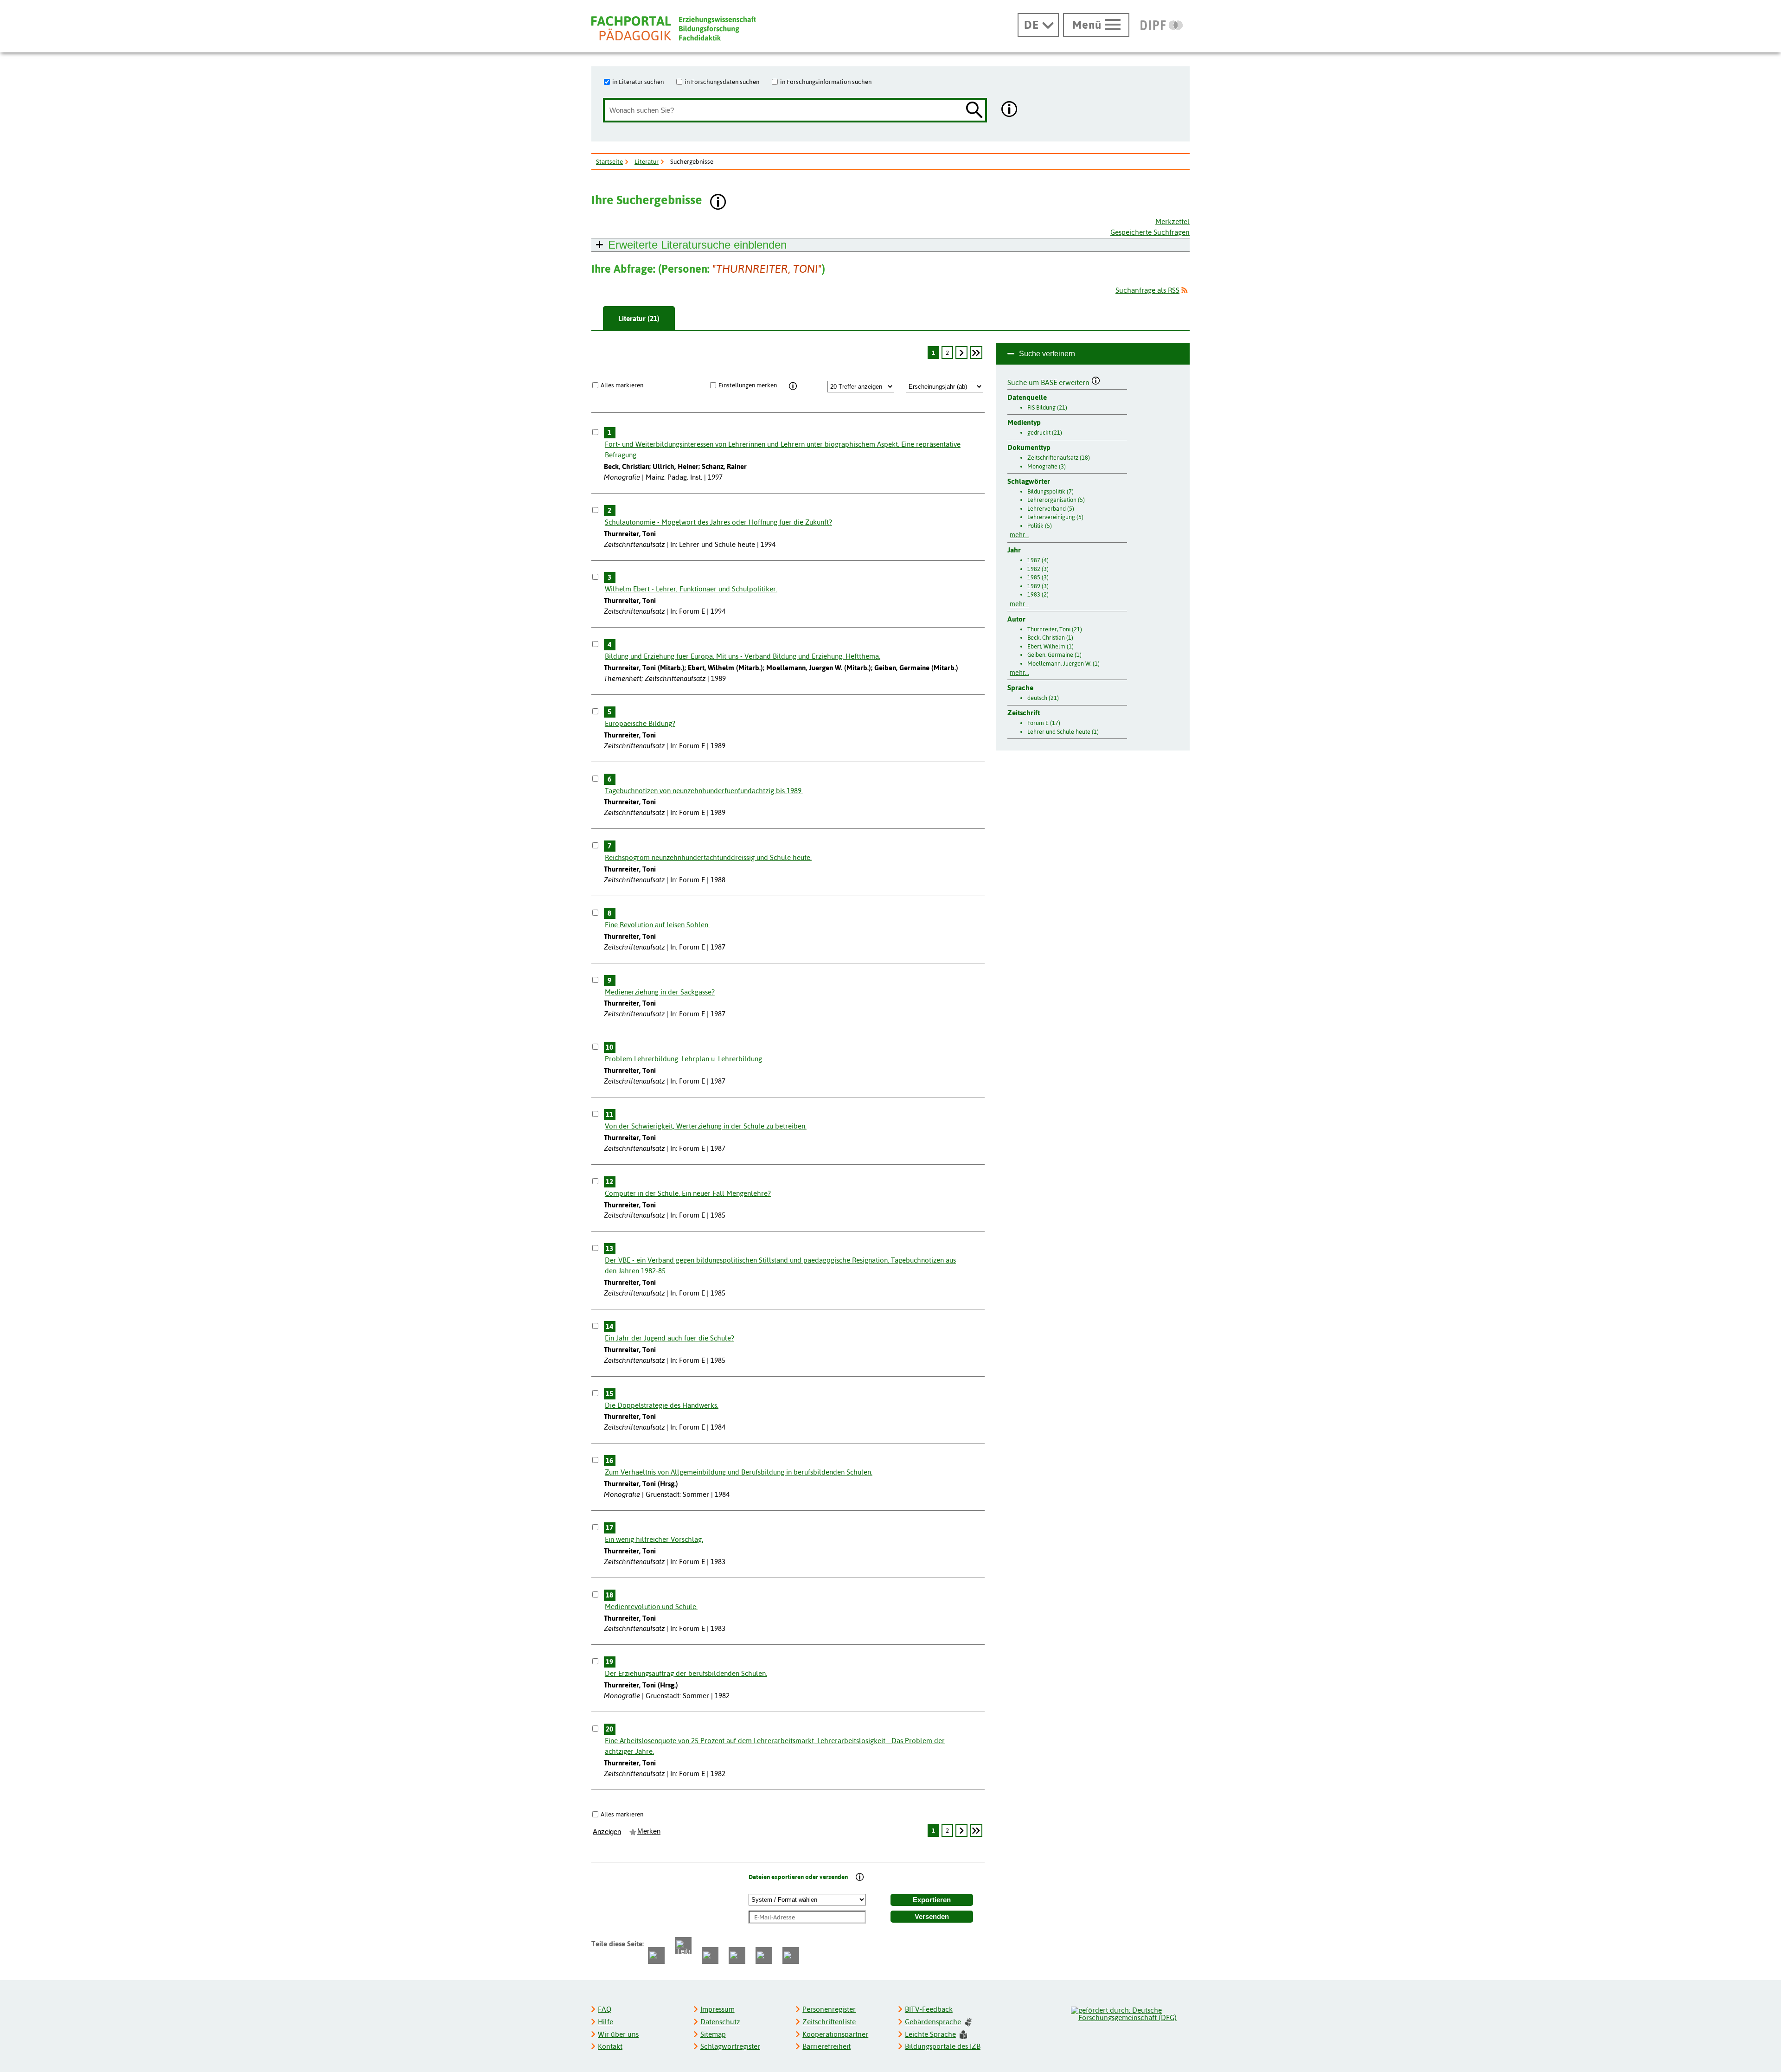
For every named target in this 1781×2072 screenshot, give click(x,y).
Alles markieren (622, 385)
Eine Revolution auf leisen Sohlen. (657, 925)
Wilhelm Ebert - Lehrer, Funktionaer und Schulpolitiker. (691, 589)
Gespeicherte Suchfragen (1150, 232)
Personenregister (829, 2009)
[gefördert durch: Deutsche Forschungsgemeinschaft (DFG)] (1130, 2013)
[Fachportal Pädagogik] (673, 29)
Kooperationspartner (835, 2034)
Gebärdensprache (933, 2022)
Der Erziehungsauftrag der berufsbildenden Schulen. (686, 1673)
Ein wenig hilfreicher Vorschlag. (654, 1539)
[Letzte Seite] (976, 353)
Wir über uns (618, 2034)
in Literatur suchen (638, 82)
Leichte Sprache (930, 2034)
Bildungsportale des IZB (943, 2046)
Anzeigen (607, 1832)
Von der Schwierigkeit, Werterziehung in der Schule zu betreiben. (706, 1126)
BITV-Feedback (929, 2009)
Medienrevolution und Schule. (651, 1607)
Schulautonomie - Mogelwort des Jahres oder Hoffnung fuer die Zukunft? (718, 522)
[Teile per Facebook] (656, 1956)
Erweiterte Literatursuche (697, 245)
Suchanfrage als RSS (1147, 290)
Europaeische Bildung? (640, 723)
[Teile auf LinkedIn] (737, 1956)
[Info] (793, 386)
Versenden (932, 1917)
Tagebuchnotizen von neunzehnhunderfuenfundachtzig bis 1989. (704, 791)
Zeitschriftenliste (829, 2022)
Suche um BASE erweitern (1049, 381)
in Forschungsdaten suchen (722, 82)
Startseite (609, 161)
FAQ (605, 2009)
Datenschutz (720, 2022)
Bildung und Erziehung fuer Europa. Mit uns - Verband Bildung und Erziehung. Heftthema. (743, 656)
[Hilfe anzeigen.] (1010, 110)
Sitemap (713, 2034)
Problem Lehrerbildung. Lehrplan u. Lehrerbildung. (684, 1059)
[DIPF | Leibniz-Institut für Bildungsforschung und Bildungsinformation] (1162, 25)
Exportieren (932, 1900)
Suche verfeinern (1047, 354)
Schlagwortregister (730, 2046)
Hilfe (605, 2022)
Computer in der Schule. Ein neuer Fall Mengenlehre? (688, 1193)
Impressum (718, 2009)
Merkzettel (1172, 221)
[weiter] (961, 353)
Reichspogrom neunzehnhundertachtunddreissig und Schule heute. (708, 857)
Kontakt (610, 2046)
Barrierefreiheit (826, 2046)
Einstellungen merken (748, 385)
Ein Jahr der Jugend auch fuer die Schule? (669, 1338)
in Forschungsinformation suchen (826, 82)
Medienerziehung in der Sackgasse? (660, 992)
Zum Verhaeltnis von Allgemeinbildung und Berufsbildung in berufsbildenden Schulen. (739, 1472)
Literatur (647, 161)
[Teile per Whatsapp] (710, 1956)
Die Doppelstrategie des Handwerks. (662, 1405)
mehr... (1019, 535)
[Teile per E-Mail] (764, 1956)
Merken (649, 1831)
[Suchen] (974, 111)
